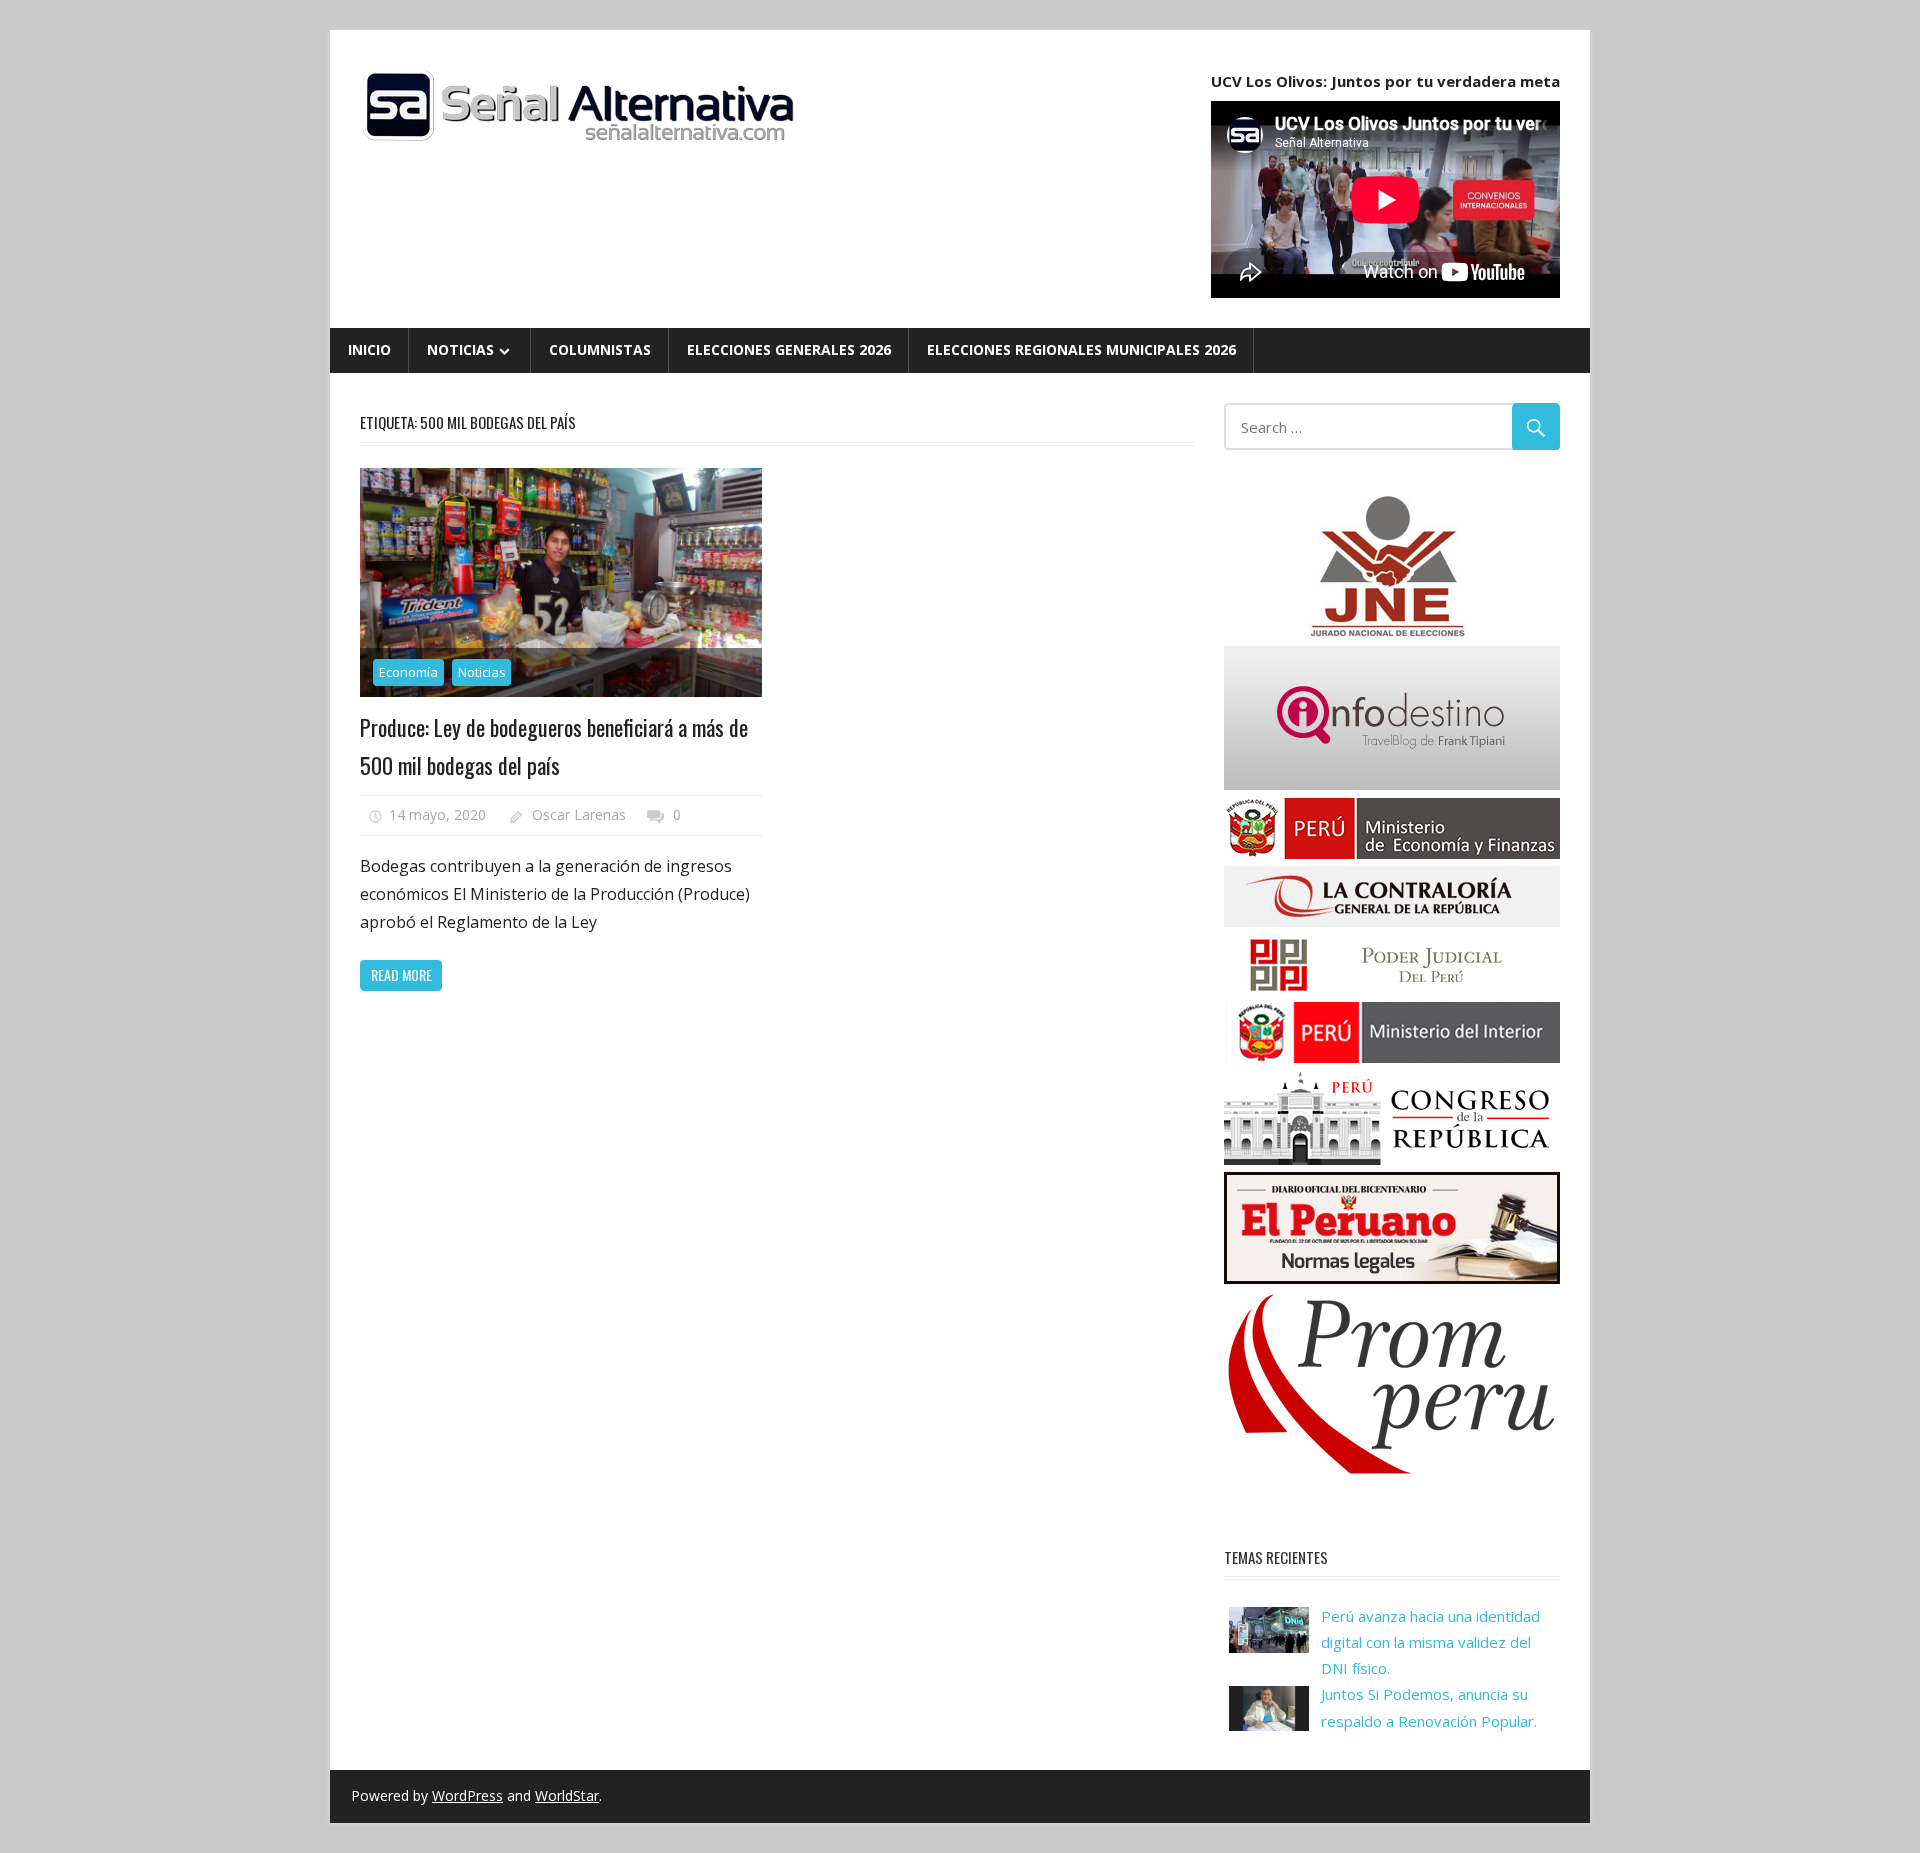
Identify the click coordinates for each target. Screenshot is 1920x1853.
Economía (408, 672)
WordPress (467, 1795)
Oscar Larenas (579, 814)
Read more (401, 974)
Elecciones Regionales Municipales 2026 (1081, 349)
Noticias (460, 349)
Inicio (369, 349)
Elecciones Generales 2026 (789, 349)
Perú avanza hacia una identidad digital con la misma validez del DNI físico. (1430, 1642)
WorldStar (567, 1795)
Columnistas (600, 349)
